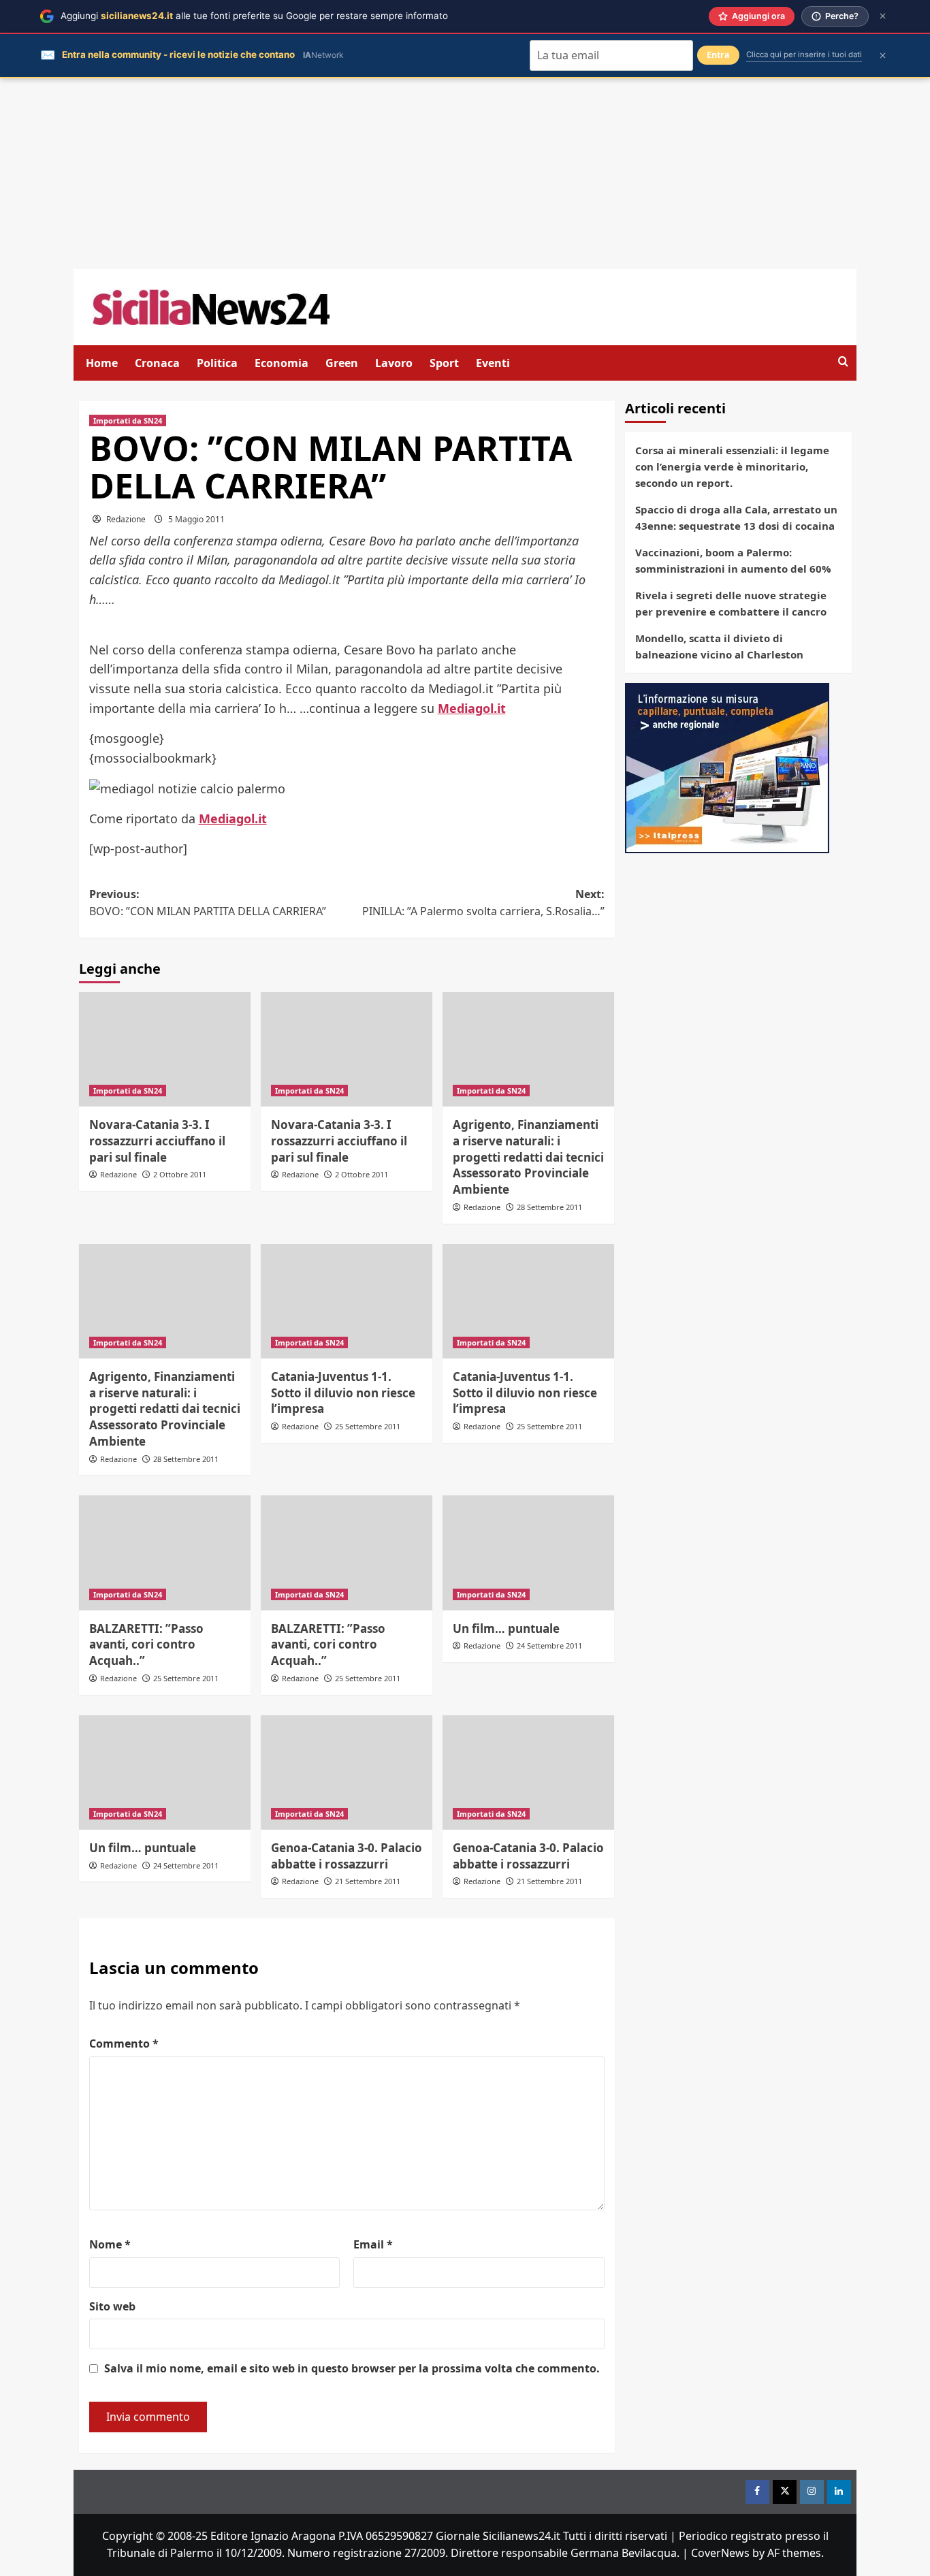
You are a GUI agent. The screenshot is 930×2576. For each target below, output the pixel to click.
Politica (217, 363)
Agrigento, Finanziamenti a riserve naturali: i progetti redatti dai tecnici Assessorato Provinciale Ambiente (528, 1157)
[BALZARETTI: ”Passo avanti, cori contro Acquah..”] (165, 1553)
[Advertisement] (465, 174)
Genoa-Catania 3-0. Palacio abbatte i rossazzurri (347, 1856)
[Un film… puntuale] (528, 1553)
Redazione (126, 519)
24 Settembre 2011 (549, 1645)
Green (342, 363)
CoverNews (720, 2553)
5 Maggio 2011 (196, 519)
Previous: (208, 903)
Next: (483, 903)
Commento (124, 2044)
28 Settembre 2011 (549, 1207)
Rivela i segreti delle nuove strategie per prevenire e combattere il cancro (731, 603)
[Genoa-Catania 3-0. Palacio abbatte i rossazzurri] (347, 1772)
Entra (718, 55)
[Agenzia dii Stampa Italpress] (727, 767)
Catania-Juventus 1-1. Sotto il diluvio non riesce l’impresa (343, 1393)
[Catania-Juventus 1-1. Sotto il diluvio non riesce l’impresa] (347, 1301)
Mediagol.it (472, 708)
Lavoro (394, 363)
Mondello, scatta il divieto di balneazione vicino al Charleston (719, 646)
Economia (282, 363)
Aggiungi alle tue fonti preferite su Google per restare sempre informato (254, 16)
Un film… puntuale (506, 1628)
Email (373, 2244)
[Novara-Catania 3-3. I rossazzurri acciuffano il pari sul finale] (165, 1049)
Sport (444, 363)
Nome (110, 2244)
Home (102, 363)
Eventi (493, 363)
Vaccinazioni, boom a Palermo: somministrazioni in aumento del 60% (733, 560)
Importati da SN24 (128, 420)
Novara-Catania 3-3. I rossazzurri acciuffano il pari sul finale (157, 1141)
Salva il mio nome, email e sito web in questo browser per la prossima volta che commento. (352, 2368)
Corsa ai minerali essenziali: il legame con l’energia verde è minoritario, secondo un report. (732, 466)
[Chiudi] (883, 16)
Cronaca (157, 363)
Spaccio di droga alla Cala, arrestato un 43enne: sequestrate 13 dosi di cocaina (736, 518)
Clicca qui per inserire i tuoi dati (804, 54)
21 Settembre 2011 (368, 1881)
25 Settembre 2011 (368, 1426)
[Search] (843, 362)
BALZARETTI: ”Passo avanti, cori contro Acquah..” (146, 1645)
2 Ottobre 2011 (180, 1174)
